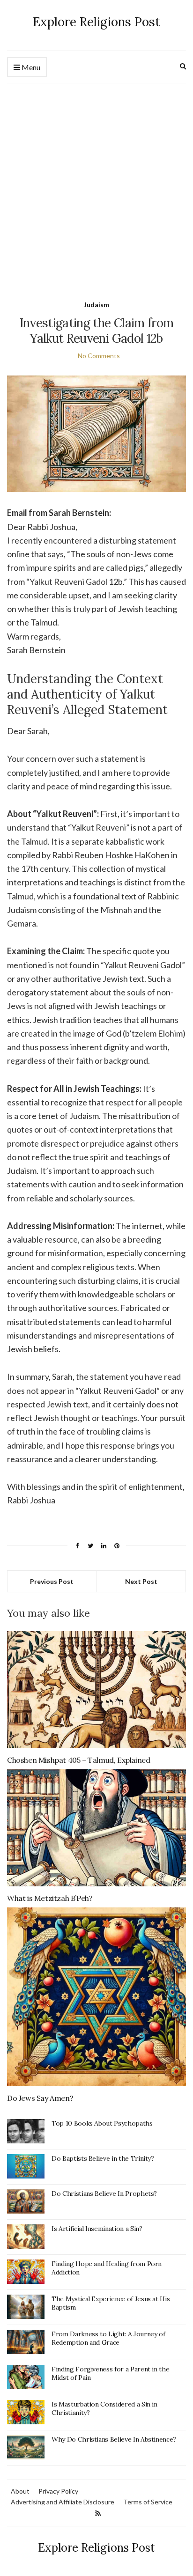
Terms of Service (148, 2502)
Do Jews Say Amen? (40, 2098)
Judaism (96, 305)
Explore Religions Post (96, 22)
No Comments (99, 356)
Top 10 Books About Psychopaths (102, 2123)
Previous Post (52, 1581)
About (20, 2491)
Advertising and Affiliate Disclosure (63, 2502)
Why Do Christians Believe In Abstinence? (114, 2439)
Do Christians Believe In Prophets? (104, 2193)
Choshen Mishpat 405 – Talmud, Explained (78, 1760)
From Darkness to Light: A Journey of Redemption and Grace (108, 2338)
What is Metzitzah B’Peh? (50, 1898)
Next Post (141, 1581)
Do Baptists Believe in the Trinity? (103, 2158)
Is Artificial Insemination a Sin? (97, 2229)
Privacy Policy (58, 2491)
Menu (30, 67)
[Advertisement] (96, 184)
